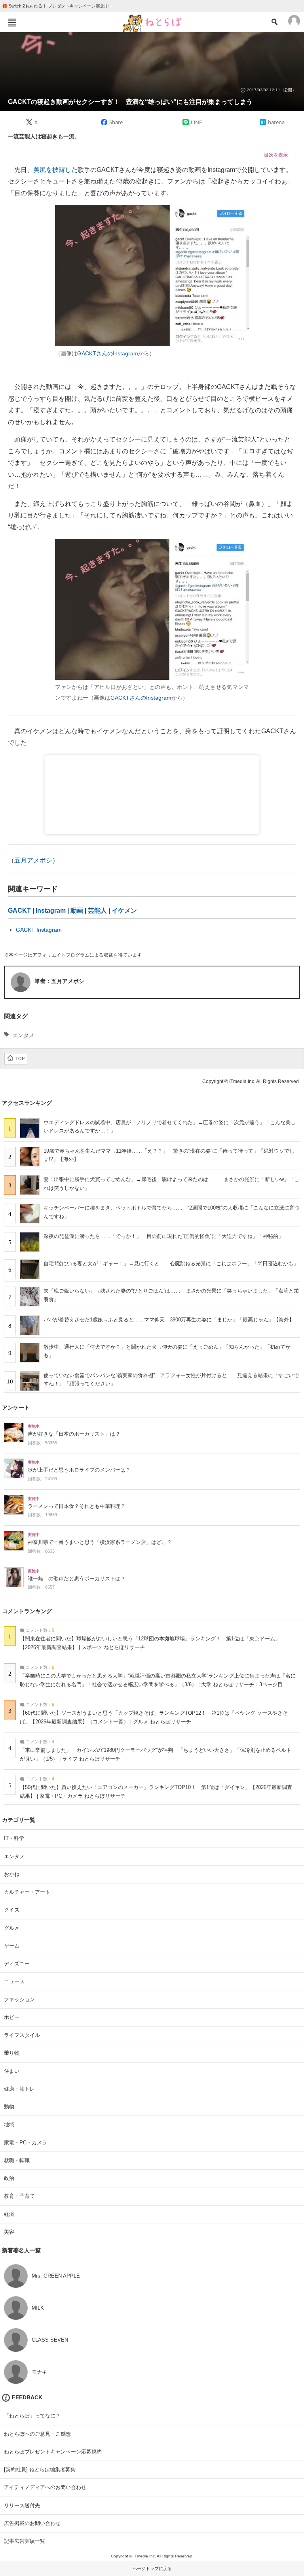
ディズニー (17, 1964)
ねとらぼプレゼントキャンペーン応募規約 (53, 2452)
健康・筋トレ (19, 2089)
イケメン (124, 911)
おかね (12, 1874)
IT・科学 (14, 1838)
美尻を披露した (55, 170)
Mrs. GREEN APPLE (56, 2276)
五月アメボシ (33, 860)
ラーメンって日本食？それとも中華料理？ (77, 1506)
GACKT (19, 911)
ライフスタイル (22, 2035)
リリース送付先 (22, 2505)
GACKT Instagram (39, 930)
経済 (9, 2214)
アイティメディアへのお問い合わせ (45, 2487)
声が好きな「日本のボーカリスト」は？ (74, 1434)
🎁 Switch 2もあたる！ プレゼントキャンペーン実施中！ (58, 6)
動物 (9, 2107)
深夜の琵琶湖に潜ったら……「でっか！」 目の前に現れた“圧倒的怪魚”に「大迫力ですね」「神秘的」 (163, 1236)
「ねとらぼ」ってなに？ (32, 2416)
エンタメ (23, 1035)
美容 (9, 2232)
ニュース (14, 1981)
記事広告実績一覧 (25, 2541)
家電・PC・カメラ (26, 2143)
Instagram (51, 911)
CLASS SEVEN (50, 2340)
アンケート (16, 1408)
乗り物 (12, 2053)
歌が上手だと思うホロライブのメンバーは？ (79, 1470)
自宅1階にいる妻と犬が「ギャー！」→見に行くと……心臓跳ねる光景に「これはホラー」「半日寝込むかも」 (171, 1263)
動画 (77, 911)
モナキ (39, 2372)
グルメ (12, 1928)
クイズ (12, 1910)
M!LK (38, 2308)
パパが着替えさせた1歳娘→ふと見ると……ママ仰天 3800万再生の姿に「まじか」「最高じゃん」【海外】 (169, 1320)
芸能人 (97, 911)
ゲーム (12, 1946)
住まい (12, 2071)
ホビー (12, 2017)
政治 (9, 2178)
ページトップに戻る (152, 2568)
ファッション (19, 1999)
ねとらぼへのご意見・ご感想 (37, 2434)
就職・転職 (17, 2160)
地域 (9, 2124)
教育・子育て (19, 2196)
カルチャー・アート (27, 1892)
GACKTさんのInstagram (108, 353)
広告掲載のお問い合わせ (32, 2523)
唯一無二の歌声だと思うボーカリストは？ (77, 1579)
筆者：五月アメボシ (59, 981)
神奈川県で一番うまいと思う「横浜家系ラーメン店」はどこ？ (100, 1542)
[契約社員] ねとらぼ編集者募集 (40, 2469)
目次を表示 (276, 155)
